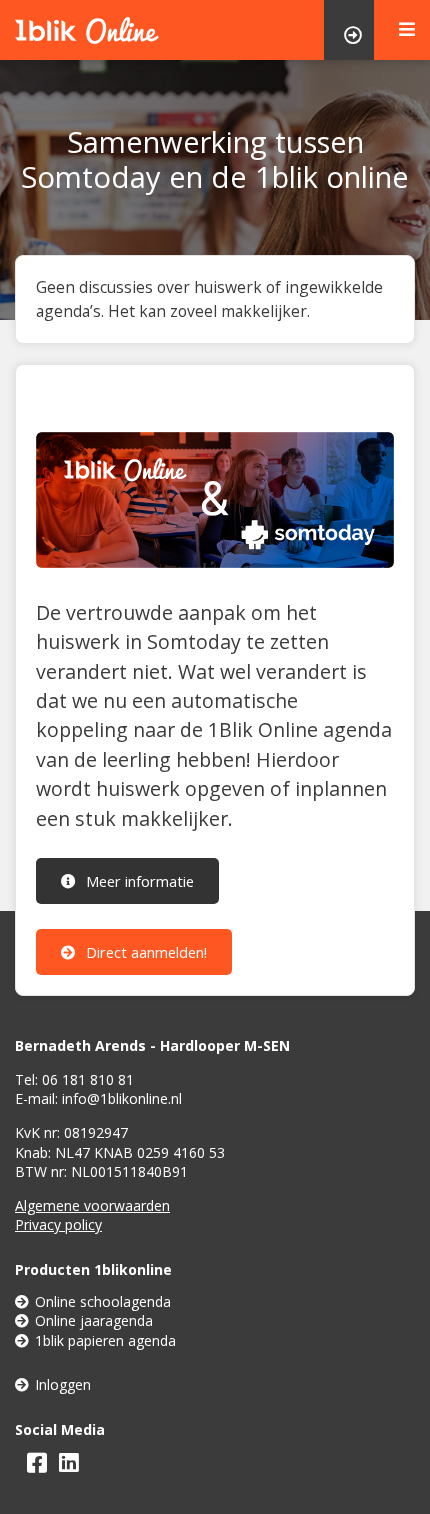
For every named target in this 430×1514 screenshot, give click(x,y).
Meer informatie (138, 881)
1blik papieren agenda (105, 1340)
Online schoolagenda (103, 1301)
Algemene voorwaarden (92, 1205)
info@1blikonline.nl (122, 1098)
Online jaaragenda (94, 1320)
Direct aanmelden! (144, 952)
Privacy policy (58, 1224)
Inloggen (63, 1384)
